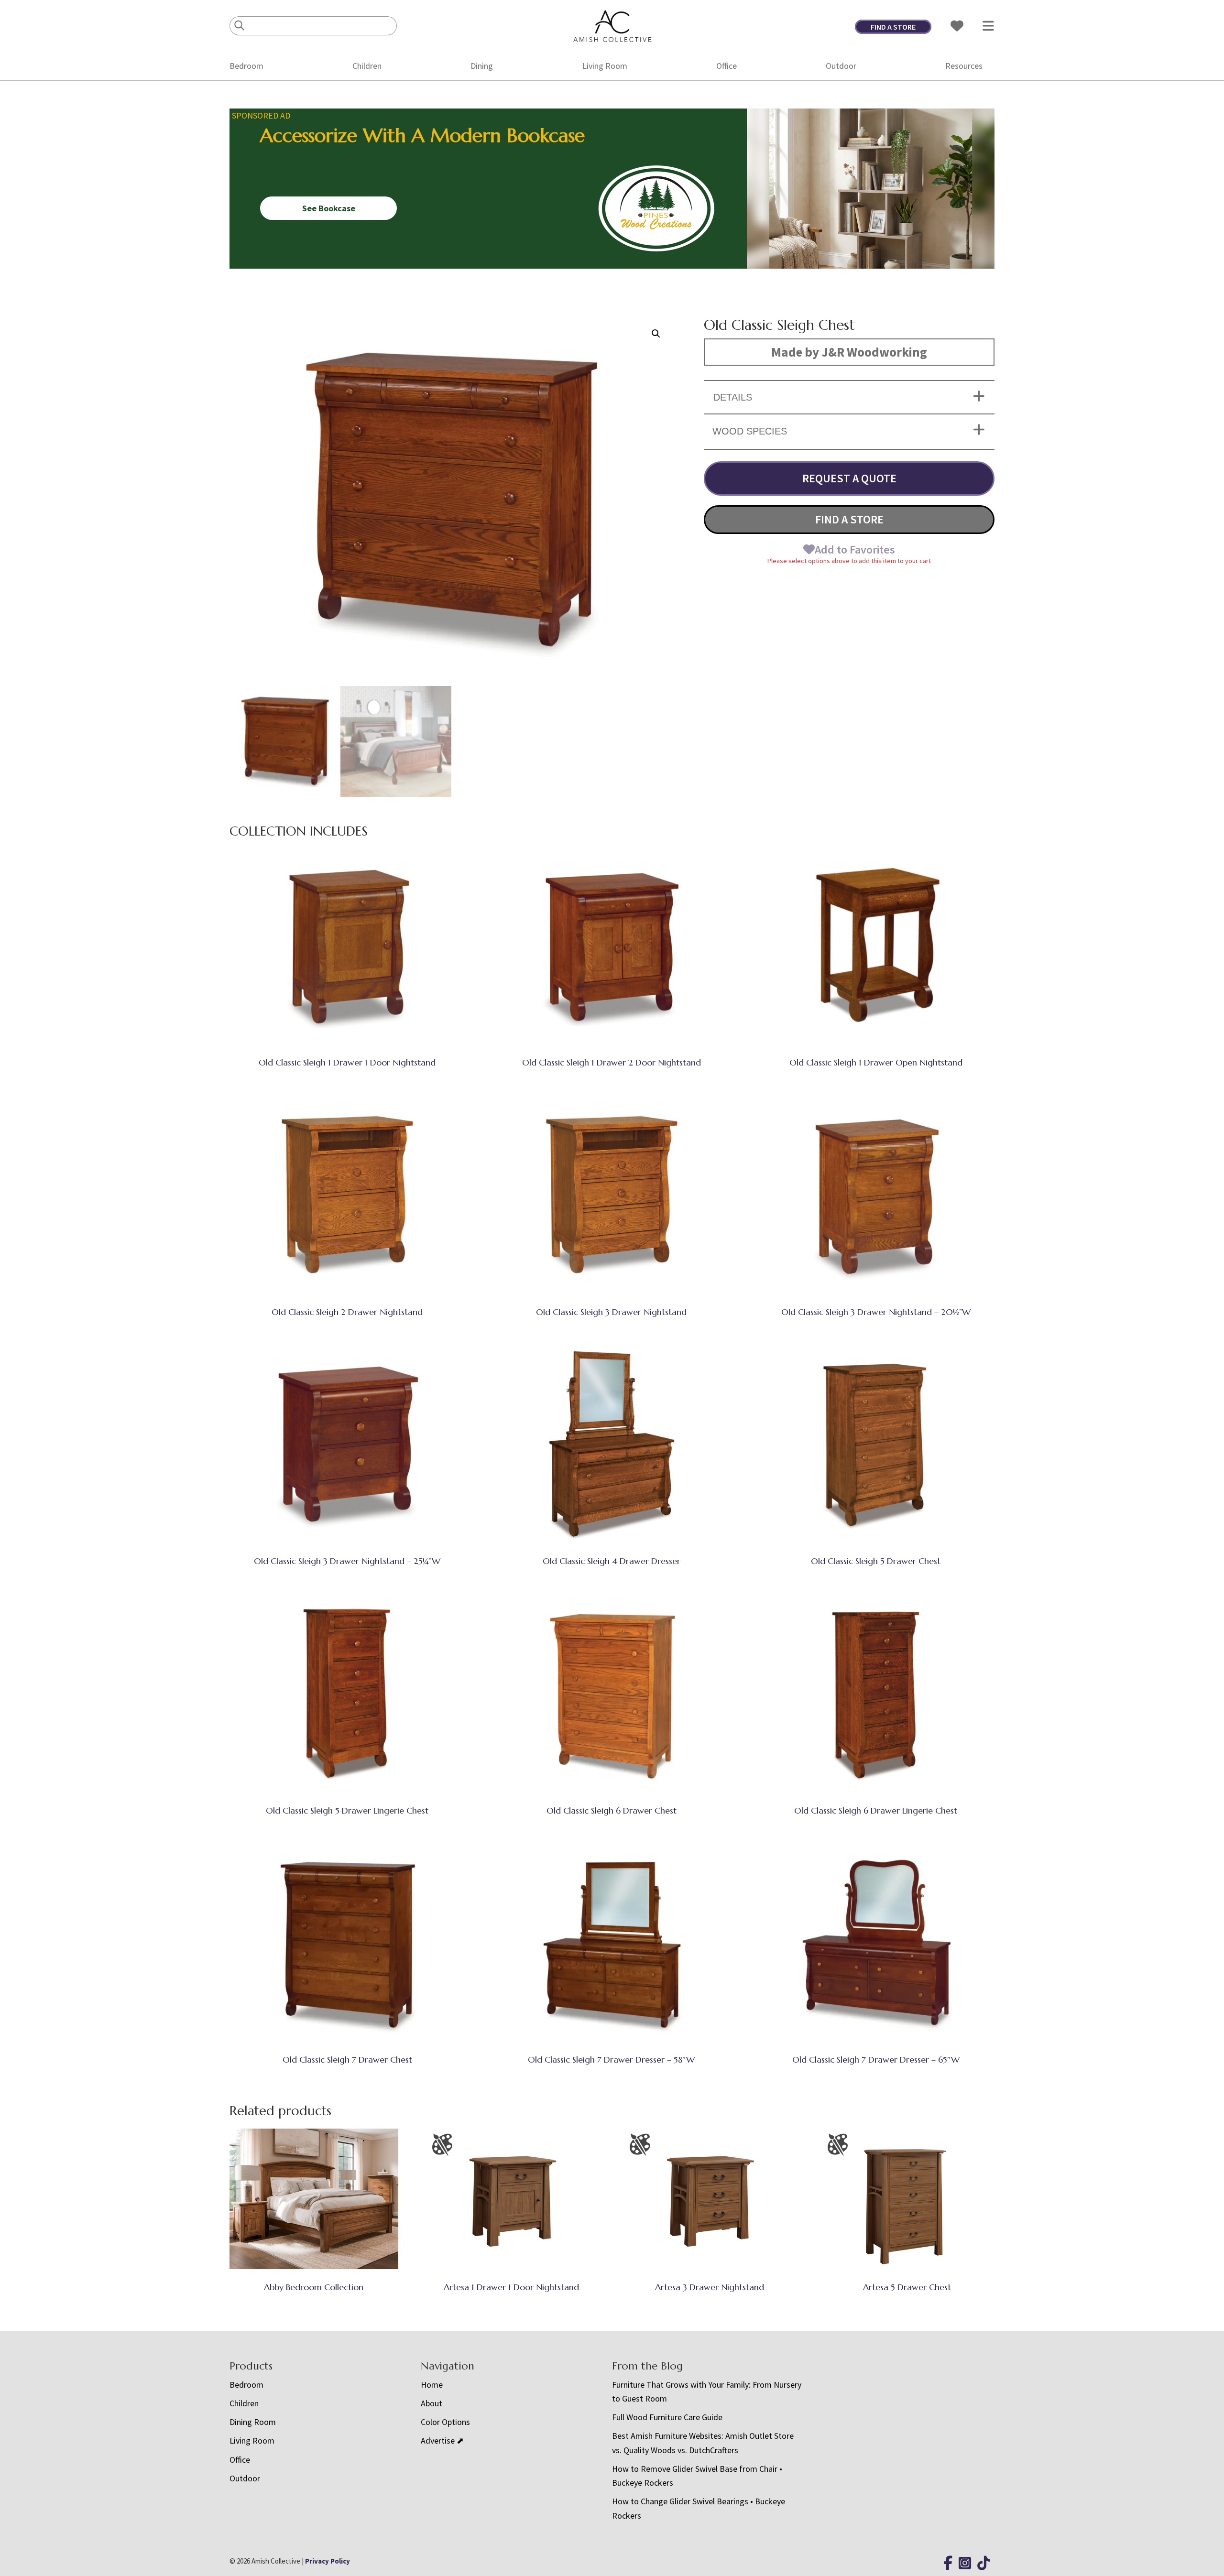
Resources (964, 66)
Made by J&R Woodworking (849, 352)
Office (727, 66)
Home (432, 2385)
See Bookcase (329, 208)
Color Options (445, 2422)
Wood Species (750, 431)
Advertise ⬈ (442, 2440)
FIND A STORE (893, 27)
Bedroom (246, 66)
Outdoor (841, 66)
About (432, 2403)
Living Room (605, 66)
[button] (656, 334)
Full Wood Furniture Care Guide (667, 2417)
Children (367, 66)
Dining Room (253, 2422)
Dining (482, 66)
